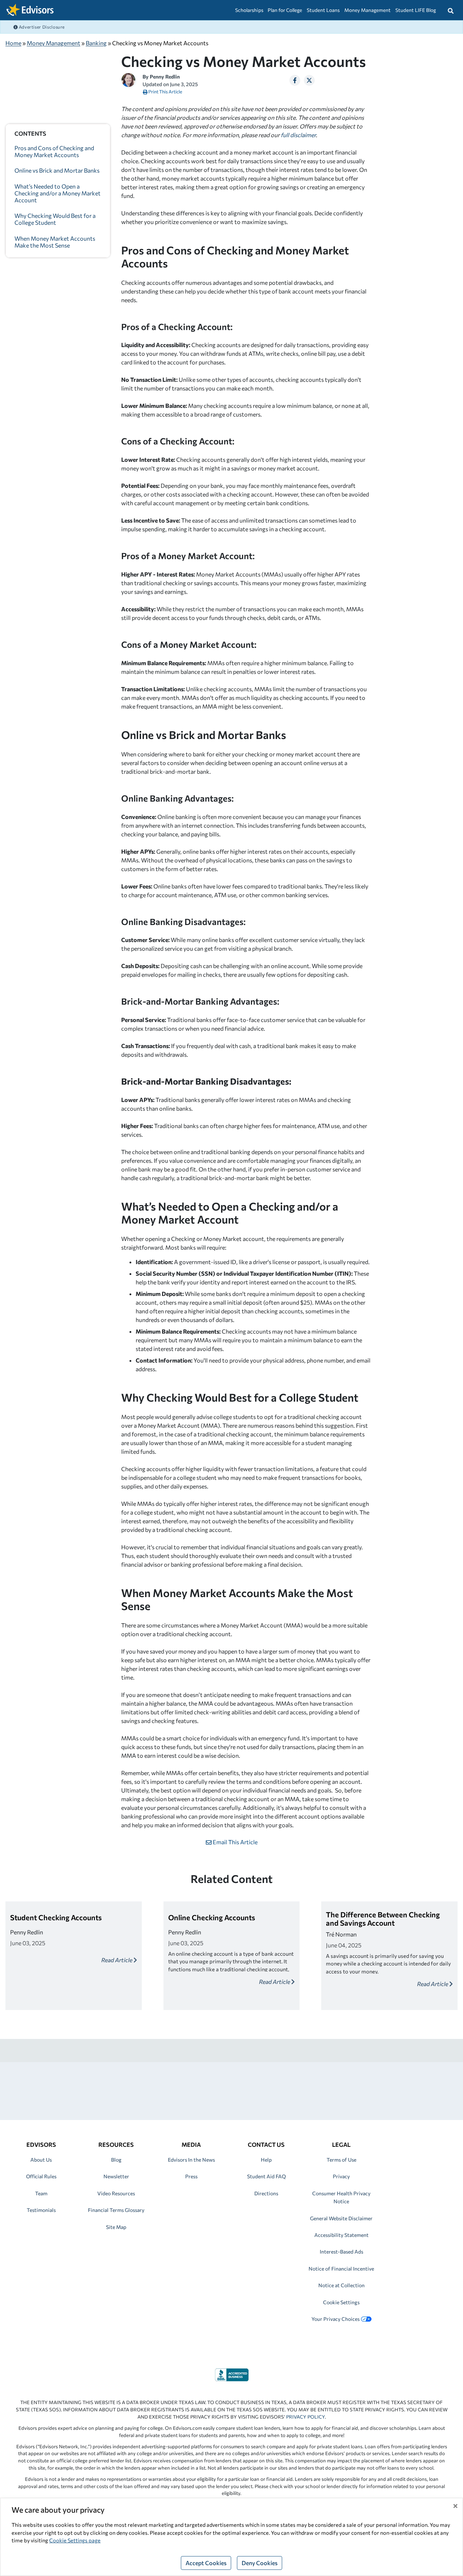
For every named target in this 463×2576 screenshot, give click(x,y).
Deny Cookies (260, 2563)
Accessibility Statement (341, 2235)
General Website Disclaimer (341, 2218)
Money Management (368, 10)
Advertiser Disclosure (41, 27)
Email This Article (235, 1842)
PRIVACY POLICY (305, 2417)
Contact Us (266, 2144)
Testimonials (41, 2210)
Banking (96, 43)
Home (13, 43)
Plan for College (285, 10)
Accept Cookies (206, 2563)
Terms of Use (341, 2160)
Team (41, 2193)
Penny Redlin (165, 77)
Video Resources (116, 2193)
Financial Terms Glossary (116, 2210)
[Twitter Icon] (309, 80)
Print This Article (165, 92)
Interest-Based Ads (341, 2252)
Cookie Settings (341, 2302)
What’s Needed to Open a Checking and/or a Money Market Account (58, 193)
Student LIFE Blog (416, 10)
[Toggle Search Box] (451, 10)
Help (266, 2160)
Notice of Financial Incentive (341, 2269)
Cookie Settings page (75, 2540)
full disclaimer (298, 135)
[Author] (128, 79)
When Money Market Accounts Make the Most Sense (55, 242)
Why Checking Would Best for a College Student (55, 219)
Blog (116, 2160)
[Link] (232, 2374)
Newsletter (116, 2176)
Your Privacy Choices (335, 2319)
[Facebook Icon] (295, 80)
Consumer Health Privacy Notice (341, 2197)
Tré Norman (341, 1934)
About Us (41, 2160)
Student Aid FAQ (266, 2176)
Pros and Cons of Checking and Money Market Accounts (54, 151)
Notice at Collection (341, 2285)
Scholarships (249, 10)
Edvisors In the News (191, 2160)
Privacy (341, 2176)
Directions (266, 2193)
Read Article (117, 1960)
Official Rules (41, 2176)
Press (191, 2176)
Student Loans (323, 10)
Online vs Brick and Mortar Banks (58, 171)
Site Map (116, 2227)
